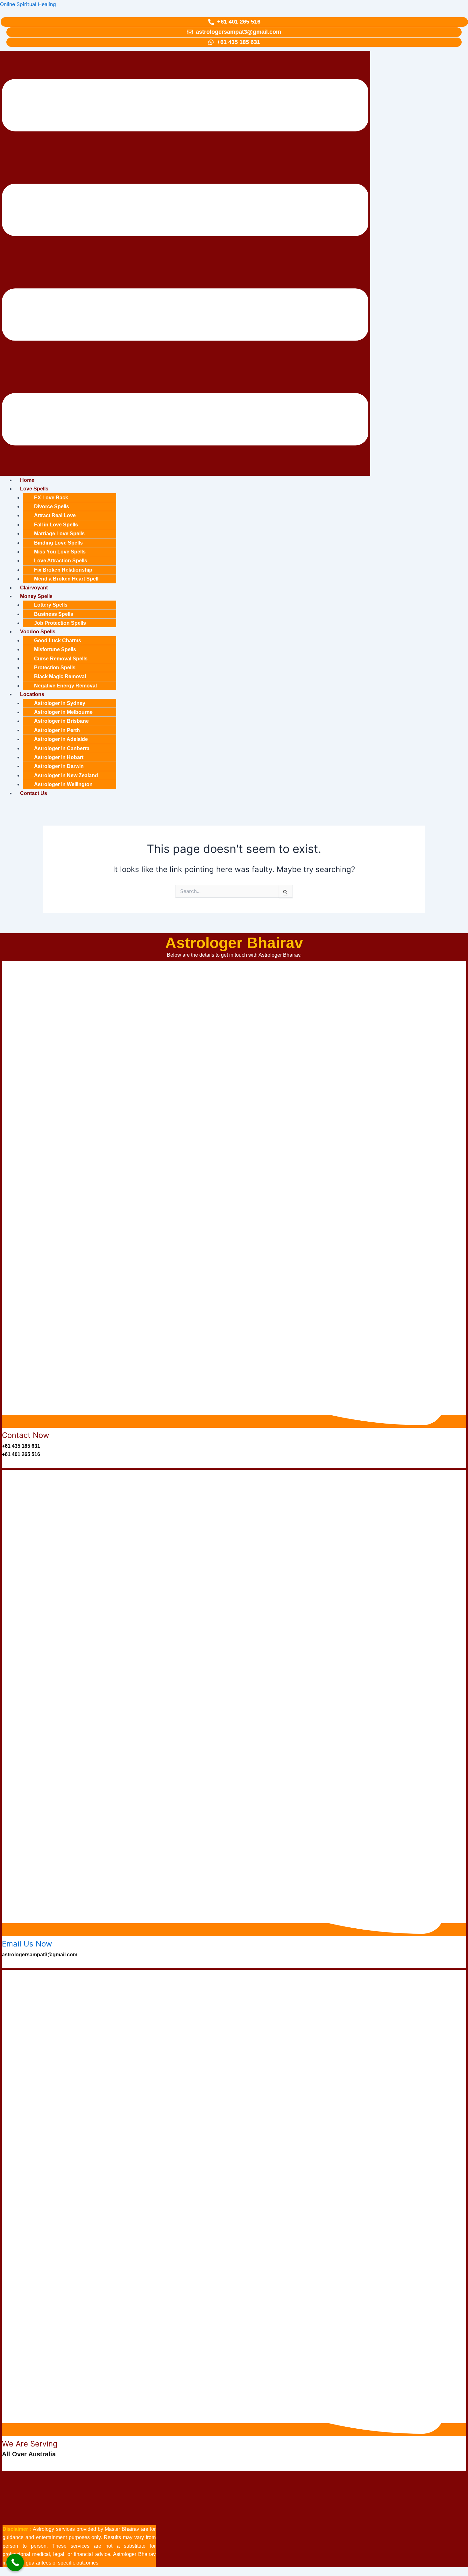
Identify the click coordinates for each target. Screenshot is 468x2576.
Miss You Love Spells (60, 552)
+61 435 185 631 (21, 1446)
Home (27, 480)
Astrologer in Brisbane (61, 721)
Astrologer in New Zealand (66, 775)
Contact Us (34, 793)
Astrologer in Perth (57, 730)
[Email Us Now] (234, 1930)
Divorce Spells (52, 507)
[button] (185, 263)
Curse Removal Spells (61, 659)
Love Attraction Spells (61, 561)
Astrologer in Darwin (59, 766)
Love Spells (34, 489)
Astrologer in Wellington (63, 784)
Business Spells (54, 614)
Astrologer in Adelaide (61, 739)
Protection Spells (55, 668)
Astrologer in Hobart (59, 757)
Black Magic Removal (60, 676)
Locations (32, 694)
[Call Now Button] (15, 2562)
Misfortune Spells (55, 649)
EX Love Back (51, 498)
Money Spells (36, 596)
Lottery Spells (51, 605)
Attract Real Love (55, 515)
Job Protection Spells (60, 623)
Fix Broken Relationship (63, 570)
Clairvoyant (34, 588)
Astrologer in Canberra (62, 748)
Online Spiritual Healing (28, 4)
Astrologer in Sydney (60, 703)
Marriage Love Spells (59, 534)
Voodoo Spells (38, 632)
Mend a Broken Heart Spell (66, 579)
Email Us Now (27, 1944)
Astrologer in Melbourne (63, 712)
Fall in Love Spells (56, 525)
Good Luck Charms (58, 640)
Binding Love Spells (58, 543)
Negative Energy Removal (65, 686)
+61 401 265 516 (21, 1454)
